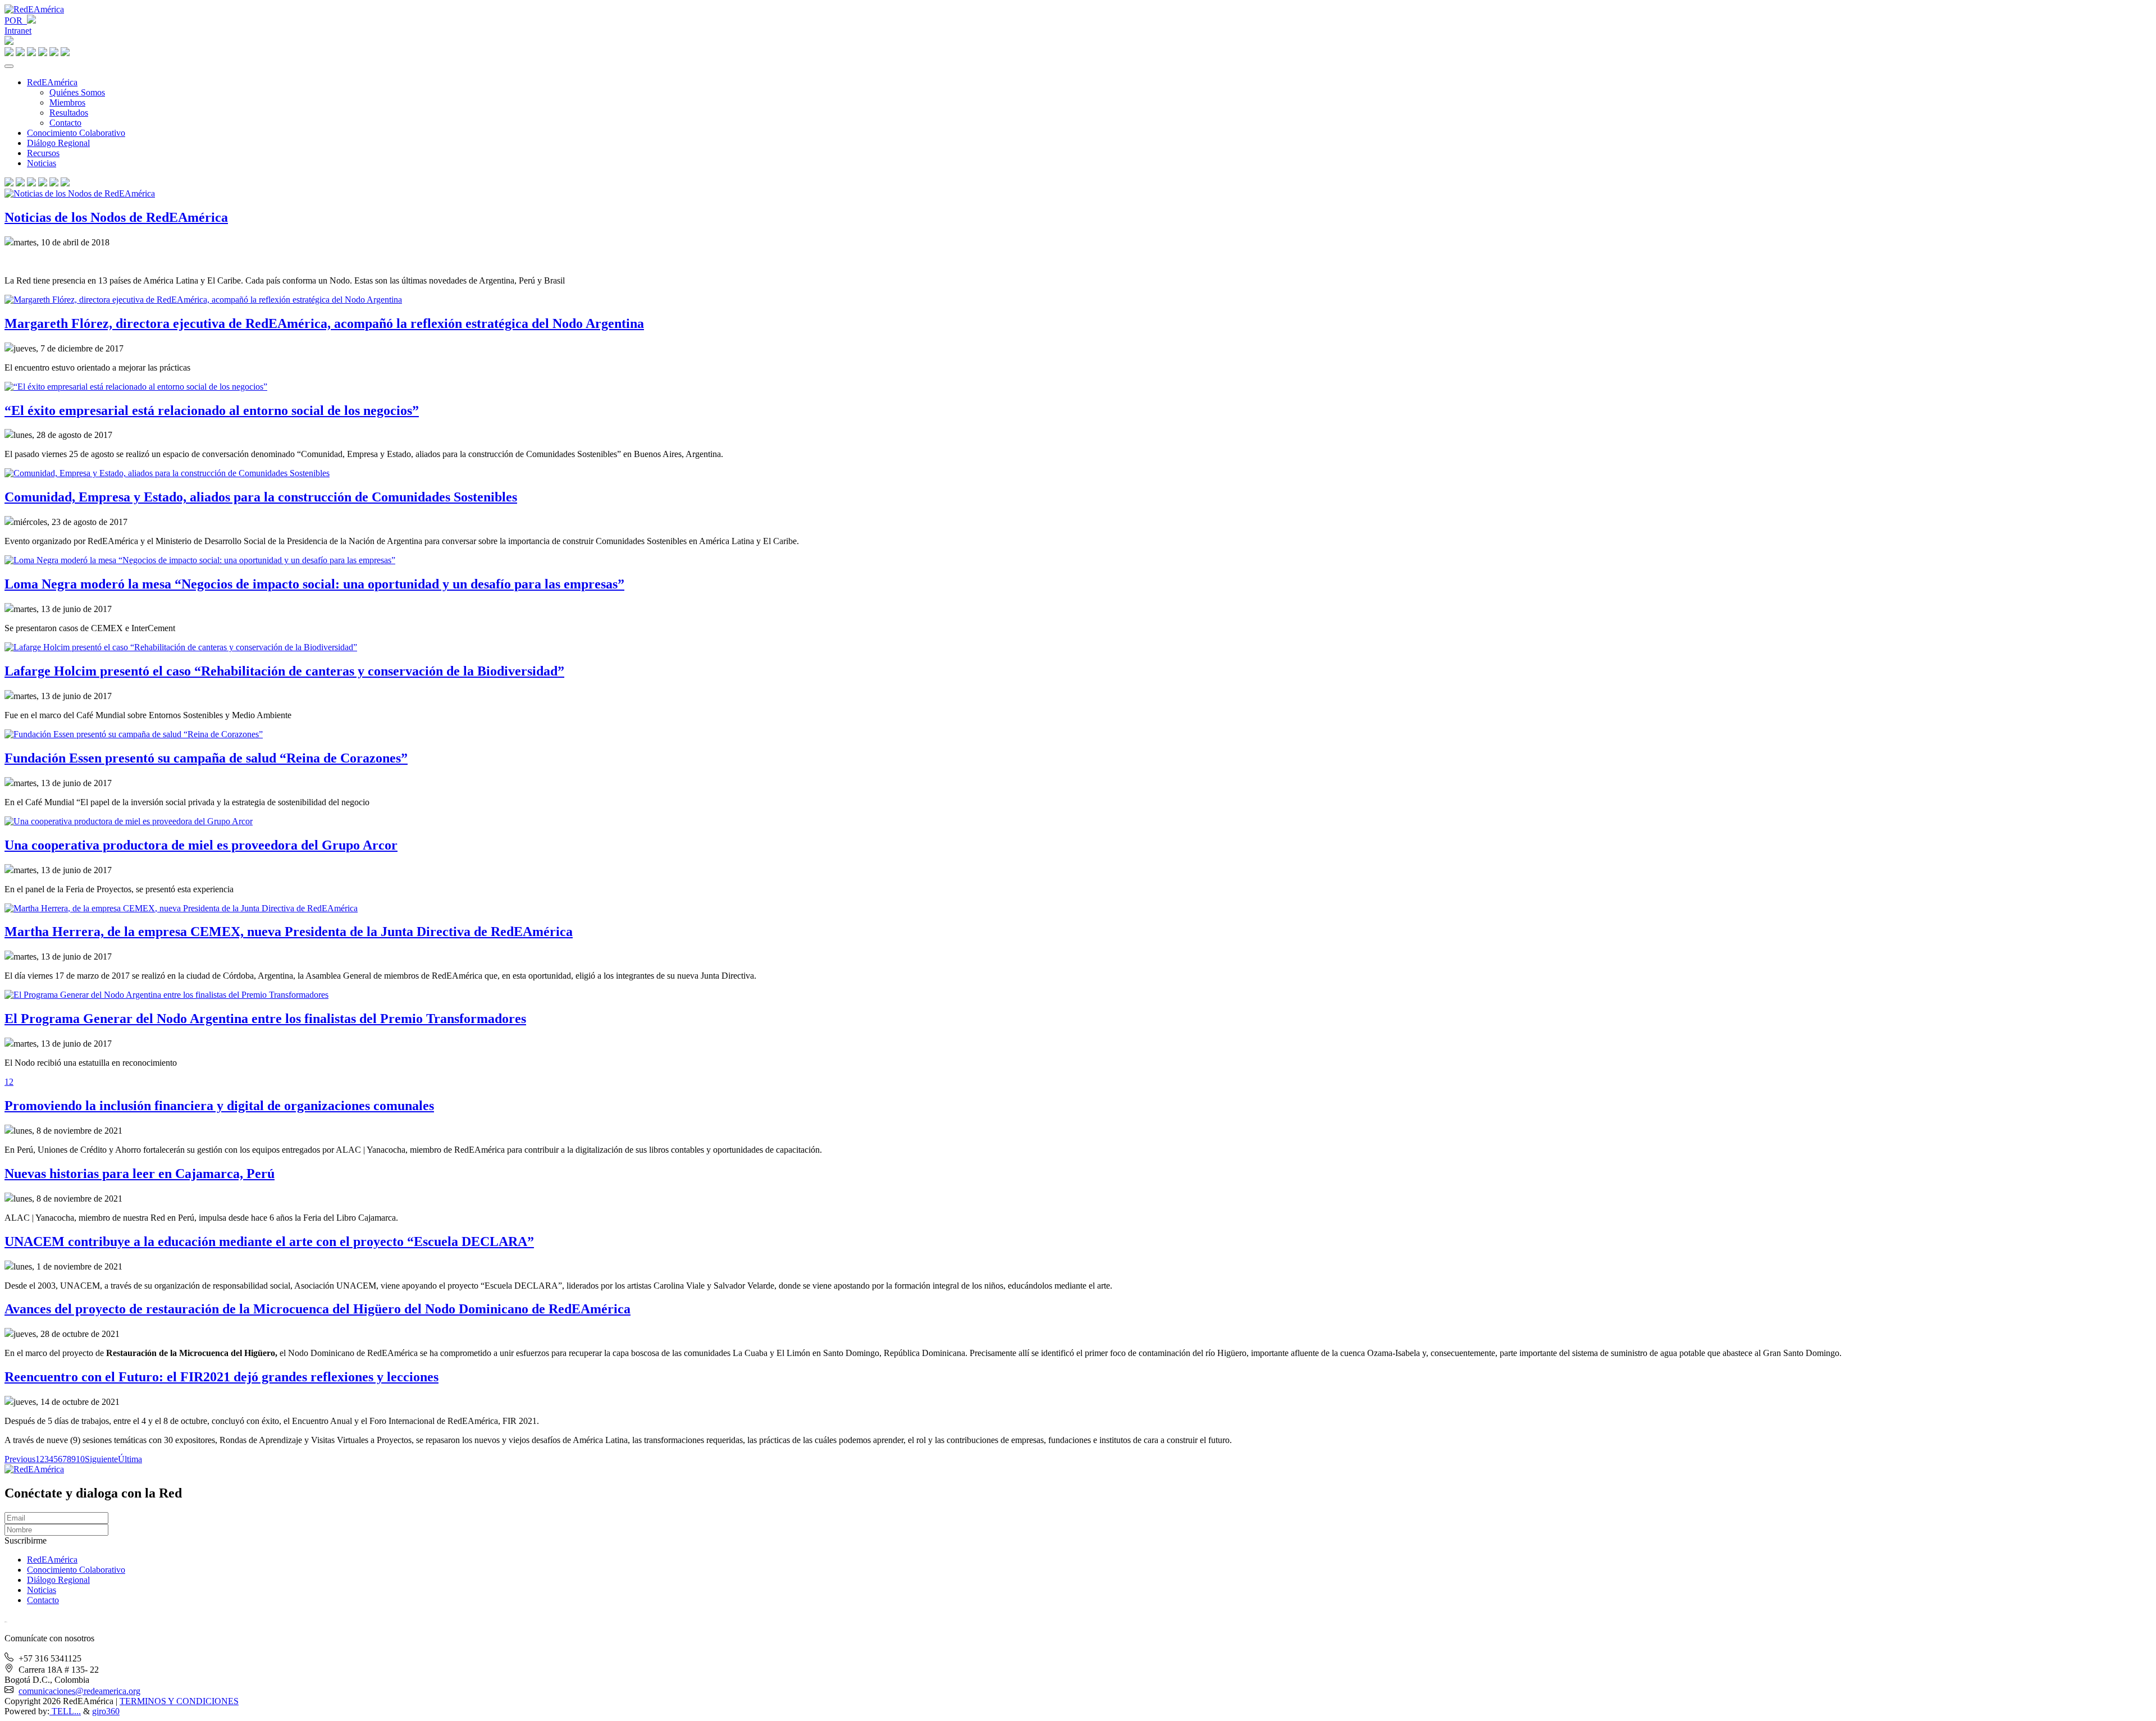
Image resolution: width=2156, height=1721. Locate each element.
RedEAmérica (52, 82)
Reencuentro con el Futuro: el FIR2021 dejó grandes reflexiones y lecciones (221, 1377)
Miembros (67, 102)
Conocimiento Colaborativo (76, 133)
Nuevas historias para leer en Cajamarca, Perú (140, 1174)
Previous (20, 1459)
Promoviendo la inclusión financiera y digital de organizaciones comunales (219, 1106)
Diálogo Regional (58, 143)
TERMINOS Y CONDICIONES (179, 1701)
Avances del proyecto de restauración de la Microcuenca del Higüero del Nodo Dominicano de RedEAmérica (318, 1309)
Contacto (65, 123)
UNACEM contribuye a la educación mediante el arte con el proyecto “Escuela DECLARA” (269, 1241)
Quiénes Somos (77, 92)
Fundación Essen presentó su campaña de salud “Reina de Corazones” (206, 758)
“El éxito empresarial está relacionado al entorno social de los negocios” (212, 410)
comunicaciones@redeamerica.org (79, 1691)
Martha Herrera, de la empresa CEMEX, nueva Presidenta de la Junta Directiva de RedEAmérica (289, 932)
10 (80, 1459)
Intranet (18, 31)
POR (16, 20)
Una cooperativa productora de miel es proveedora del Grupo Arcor (201, 845)
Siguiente (101, 1459)
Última (130, 1459)
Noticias (42, 163)
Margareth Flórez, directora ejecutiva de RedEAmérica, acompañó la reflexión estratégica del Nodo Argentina (324, 323)
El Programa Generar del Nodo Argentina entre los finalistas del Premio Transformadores (265, 1019)
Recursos (43, 153)
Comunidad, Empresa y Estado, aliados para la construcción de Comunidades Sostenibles (261, 497)
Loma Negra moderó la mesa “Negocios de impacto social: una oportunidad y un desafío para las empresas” (314, 584)
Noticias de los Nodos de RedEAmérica (116, 217)
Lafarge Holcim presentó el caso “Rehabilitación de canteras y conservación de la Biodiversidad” (284, 671)
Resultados (69, 113)
